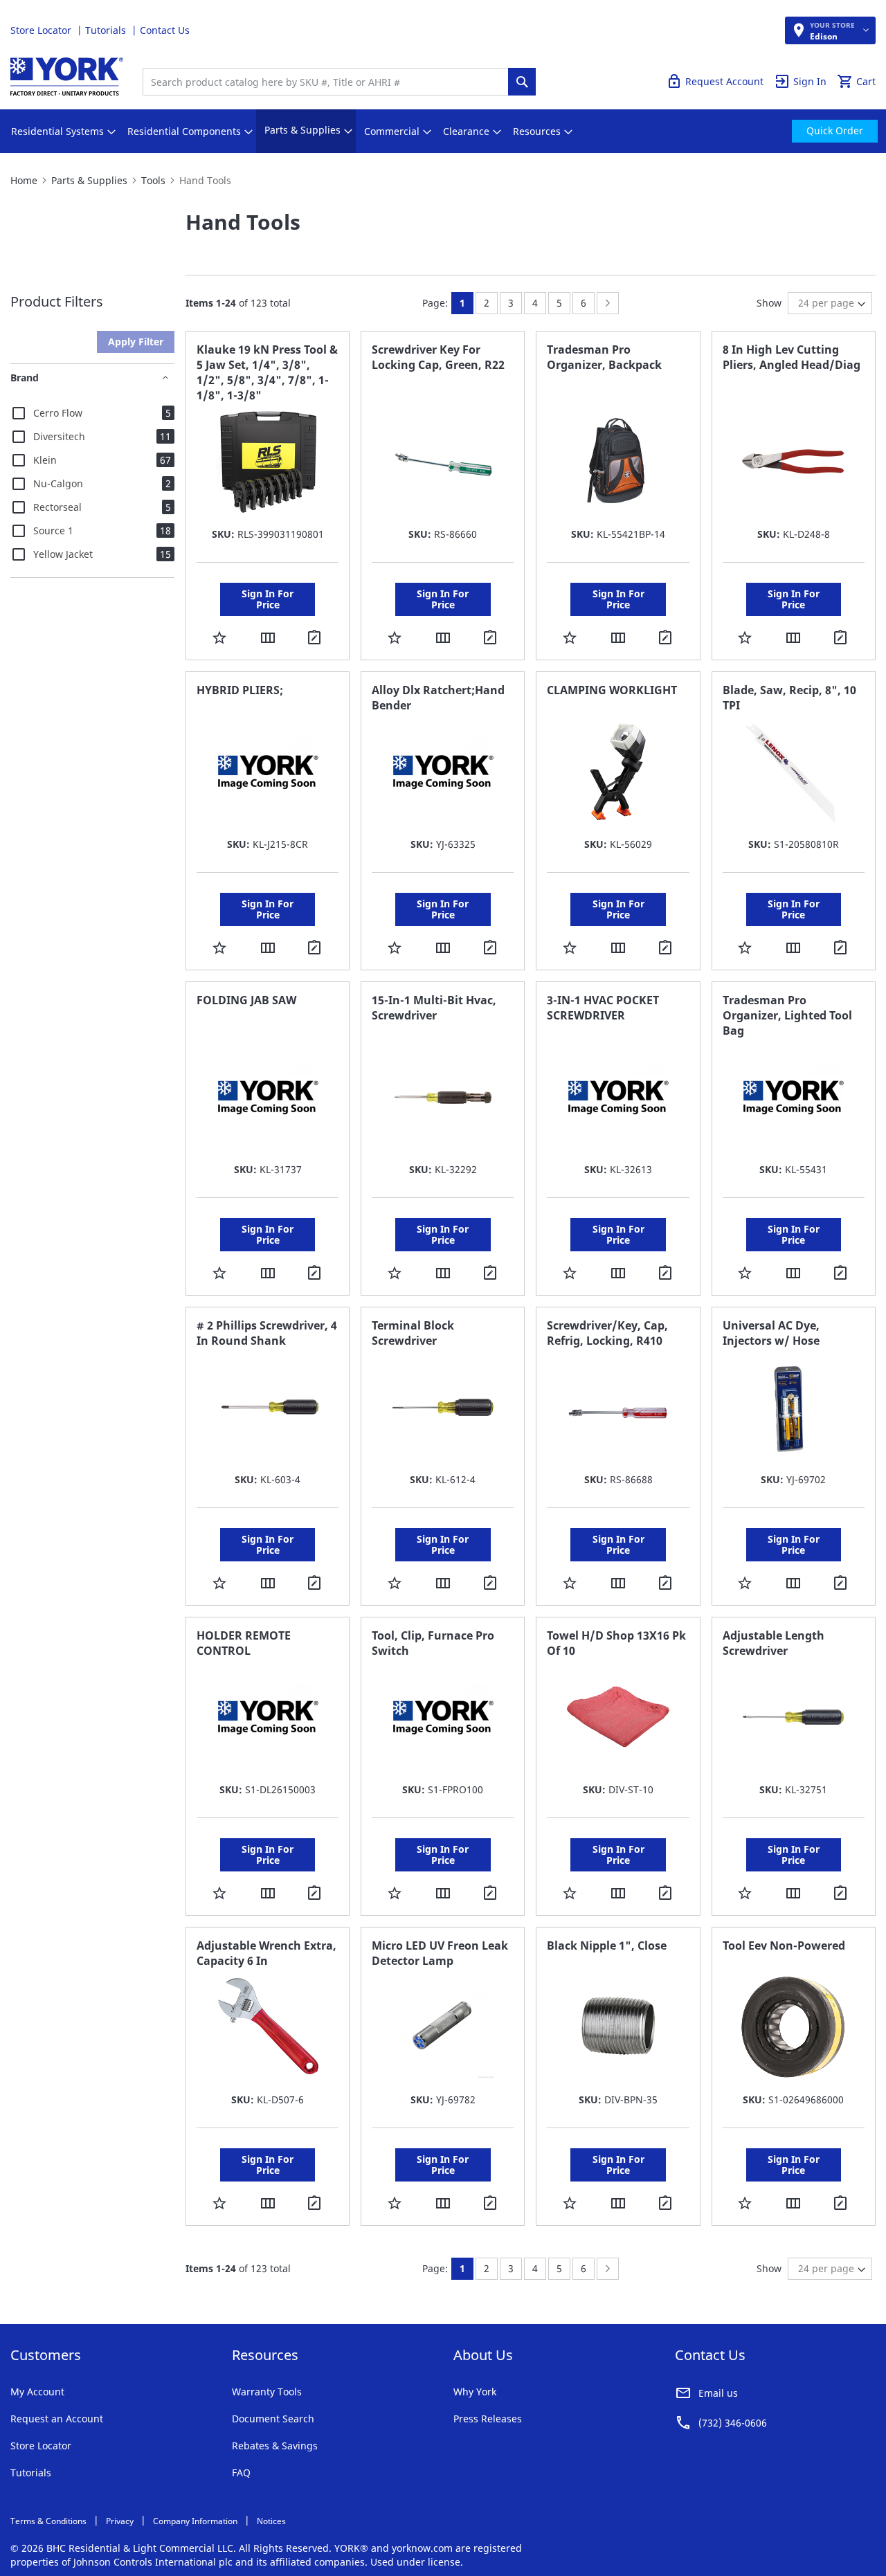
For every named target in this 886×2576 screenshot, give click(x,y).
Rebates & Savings (275, 2446)
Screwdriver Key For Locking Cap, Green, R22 (438, 357)
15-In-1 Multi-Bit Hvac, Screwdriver (434, 1008)
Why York (475, 2392)
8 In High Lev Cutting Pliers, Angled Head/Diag (792, 357)
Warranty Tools (267, 2392)
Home (24, 180)
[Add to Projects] (316, 639)
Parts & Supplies (89, 180)
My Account (37, 2392)
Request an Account (57, 2419)
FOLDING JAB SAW (246, 1000)
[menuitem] (57, 131)
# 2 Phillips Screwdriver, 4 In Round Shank (267, 1333)
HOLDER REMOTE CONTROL (244, 1643)
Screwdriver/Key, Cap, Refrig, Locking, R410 (607, 1333)
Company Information (195, 2521)
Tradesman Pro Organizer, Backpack (604, 357)
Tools (153, 180)
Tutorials (107, 30)
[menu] (443, 131)
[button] (219, 637)
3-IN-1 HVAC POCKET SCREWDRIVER (603, 1008)
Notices (271, 2521)
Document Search (273, 2419)
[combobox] (329, 82)
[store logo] (67, 76)
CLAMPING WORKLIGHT (612, 690)
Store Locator (42, 30)
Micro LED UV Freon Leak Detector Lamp (440, 1953)
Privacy (120, 2521)
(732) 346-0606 (733, 2423)
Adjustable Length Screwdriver (774, 1643)
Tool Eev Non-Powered (784, 1945)
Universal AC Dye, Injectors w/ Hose (771, 1333)
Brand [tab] (25, 378)
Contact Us (165, 30)
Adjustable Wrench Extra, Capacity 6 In (266, 1953)
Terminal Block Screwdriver (413, 1333)
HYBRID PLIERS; (240, 690)
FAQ (241, 2473)
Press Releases (488, 2419)
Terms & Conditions (48, 2521)
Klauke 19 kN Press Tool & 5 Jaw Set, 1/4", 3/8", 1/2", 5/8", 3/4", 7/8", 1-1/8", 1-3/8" (267, 372)
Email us (718, 2393)
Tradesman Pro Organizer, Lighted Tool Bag (787, 1015)
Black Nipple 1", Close (607, 1945)
